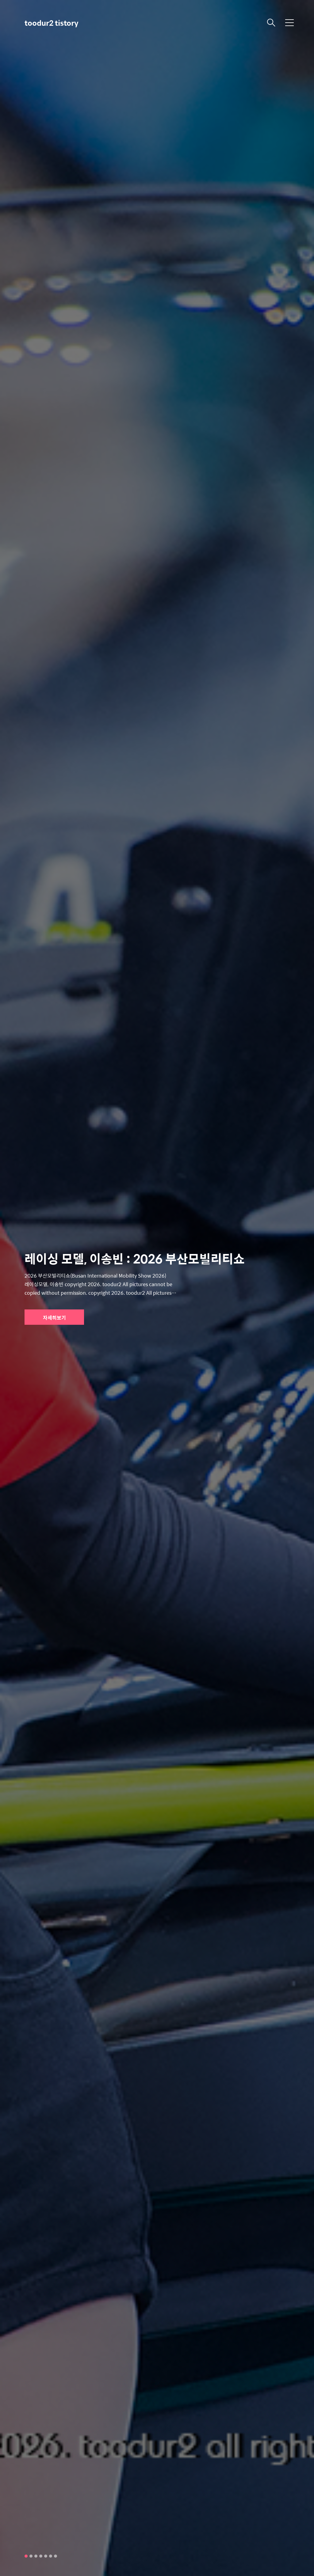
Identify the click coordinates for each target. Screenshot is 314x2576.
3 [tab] (36, 2556)
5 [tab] (46, 2556)
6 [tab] (51, 2556)
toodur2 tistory (52, 23)
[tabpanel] (157, 1288)
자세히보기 (54, 1318)
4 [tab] (41, 2556)
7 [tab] (56, 2556)
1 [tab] (26, 2556)
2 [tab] (31, 2556)
